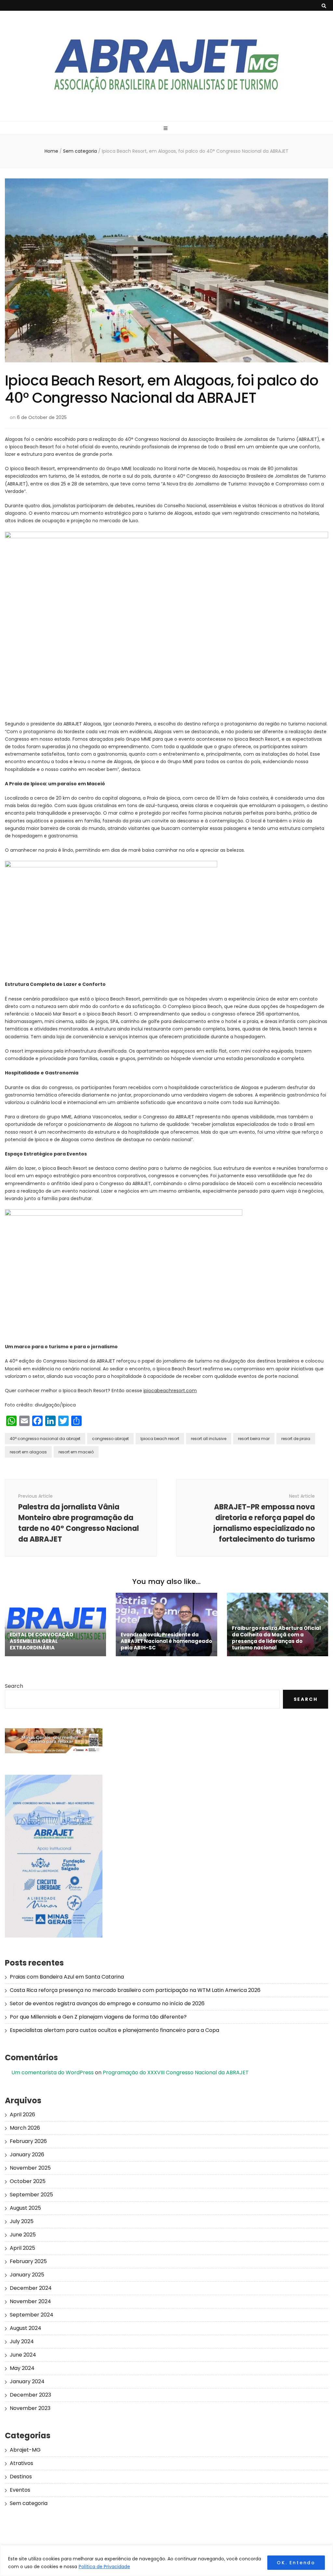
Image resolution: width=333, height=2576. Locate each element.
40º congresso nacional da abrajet (45, 1439)
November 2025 (30, 2168)
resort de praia (296, 1439)
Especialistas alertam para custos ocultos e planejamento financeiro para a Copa (114, 2030)
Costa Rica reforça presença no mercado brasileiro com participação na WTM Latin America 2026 (135, 1990)
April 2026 (22, 2114)
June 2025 (23, 2235)
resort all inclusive (209, 1439)
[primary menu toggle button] (166, 128)
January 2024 (27, 2381)
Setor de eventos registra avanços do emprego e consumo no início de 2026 (107, 2003)
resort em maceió (76, 1452)
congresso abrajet (110, 1439)
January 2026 (27, 2155)
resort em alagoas (28, 1452)
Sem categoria (29, 2503)
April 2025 (22, 2248)
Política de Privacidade (104, 2567)
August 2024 (26, 2328)
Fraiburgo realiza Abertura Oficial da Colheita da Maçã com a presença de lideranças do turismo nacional (276, 1638)
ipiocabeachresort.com (170, 1391)
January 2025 (27, 2275)
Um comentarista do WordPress (53, 2072)
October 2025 (28, 2181)
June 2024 (23, 2355)
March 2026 (25, 2128)
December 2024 (31, 2288)
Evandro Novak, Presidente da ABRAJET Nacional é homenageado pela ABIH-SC (166, 1641)
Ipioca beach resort (160, 1439)
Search (14, 1686)
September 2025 (31, 2195)
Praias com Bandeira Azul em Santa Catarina (67, 1977)
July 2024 (22, 2341)
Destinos (21, 2477)
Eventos (20, 2490)
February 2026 (28, 2141)
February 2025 (28, 2261)
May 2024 (22, 2368)
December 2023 (30, 2395)
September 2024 (32, 2315)
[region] (166, 2561)
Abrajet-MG (25, 2450)
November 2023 (30, 2408)
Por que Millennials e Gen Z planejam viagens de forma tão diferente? (98, 2017)
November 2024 (30, 2301)
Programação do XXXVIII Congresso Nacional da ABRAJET (176, 2072)
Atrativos (21, 2463)
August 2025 (25, 2208)
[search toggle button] (324, 6)
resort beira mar (254, 1439)
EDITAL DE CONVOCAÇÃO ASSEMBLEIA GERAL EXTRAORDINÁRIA (41, 1641)
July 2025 (22, 2221)
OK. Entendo (296, 2563)
